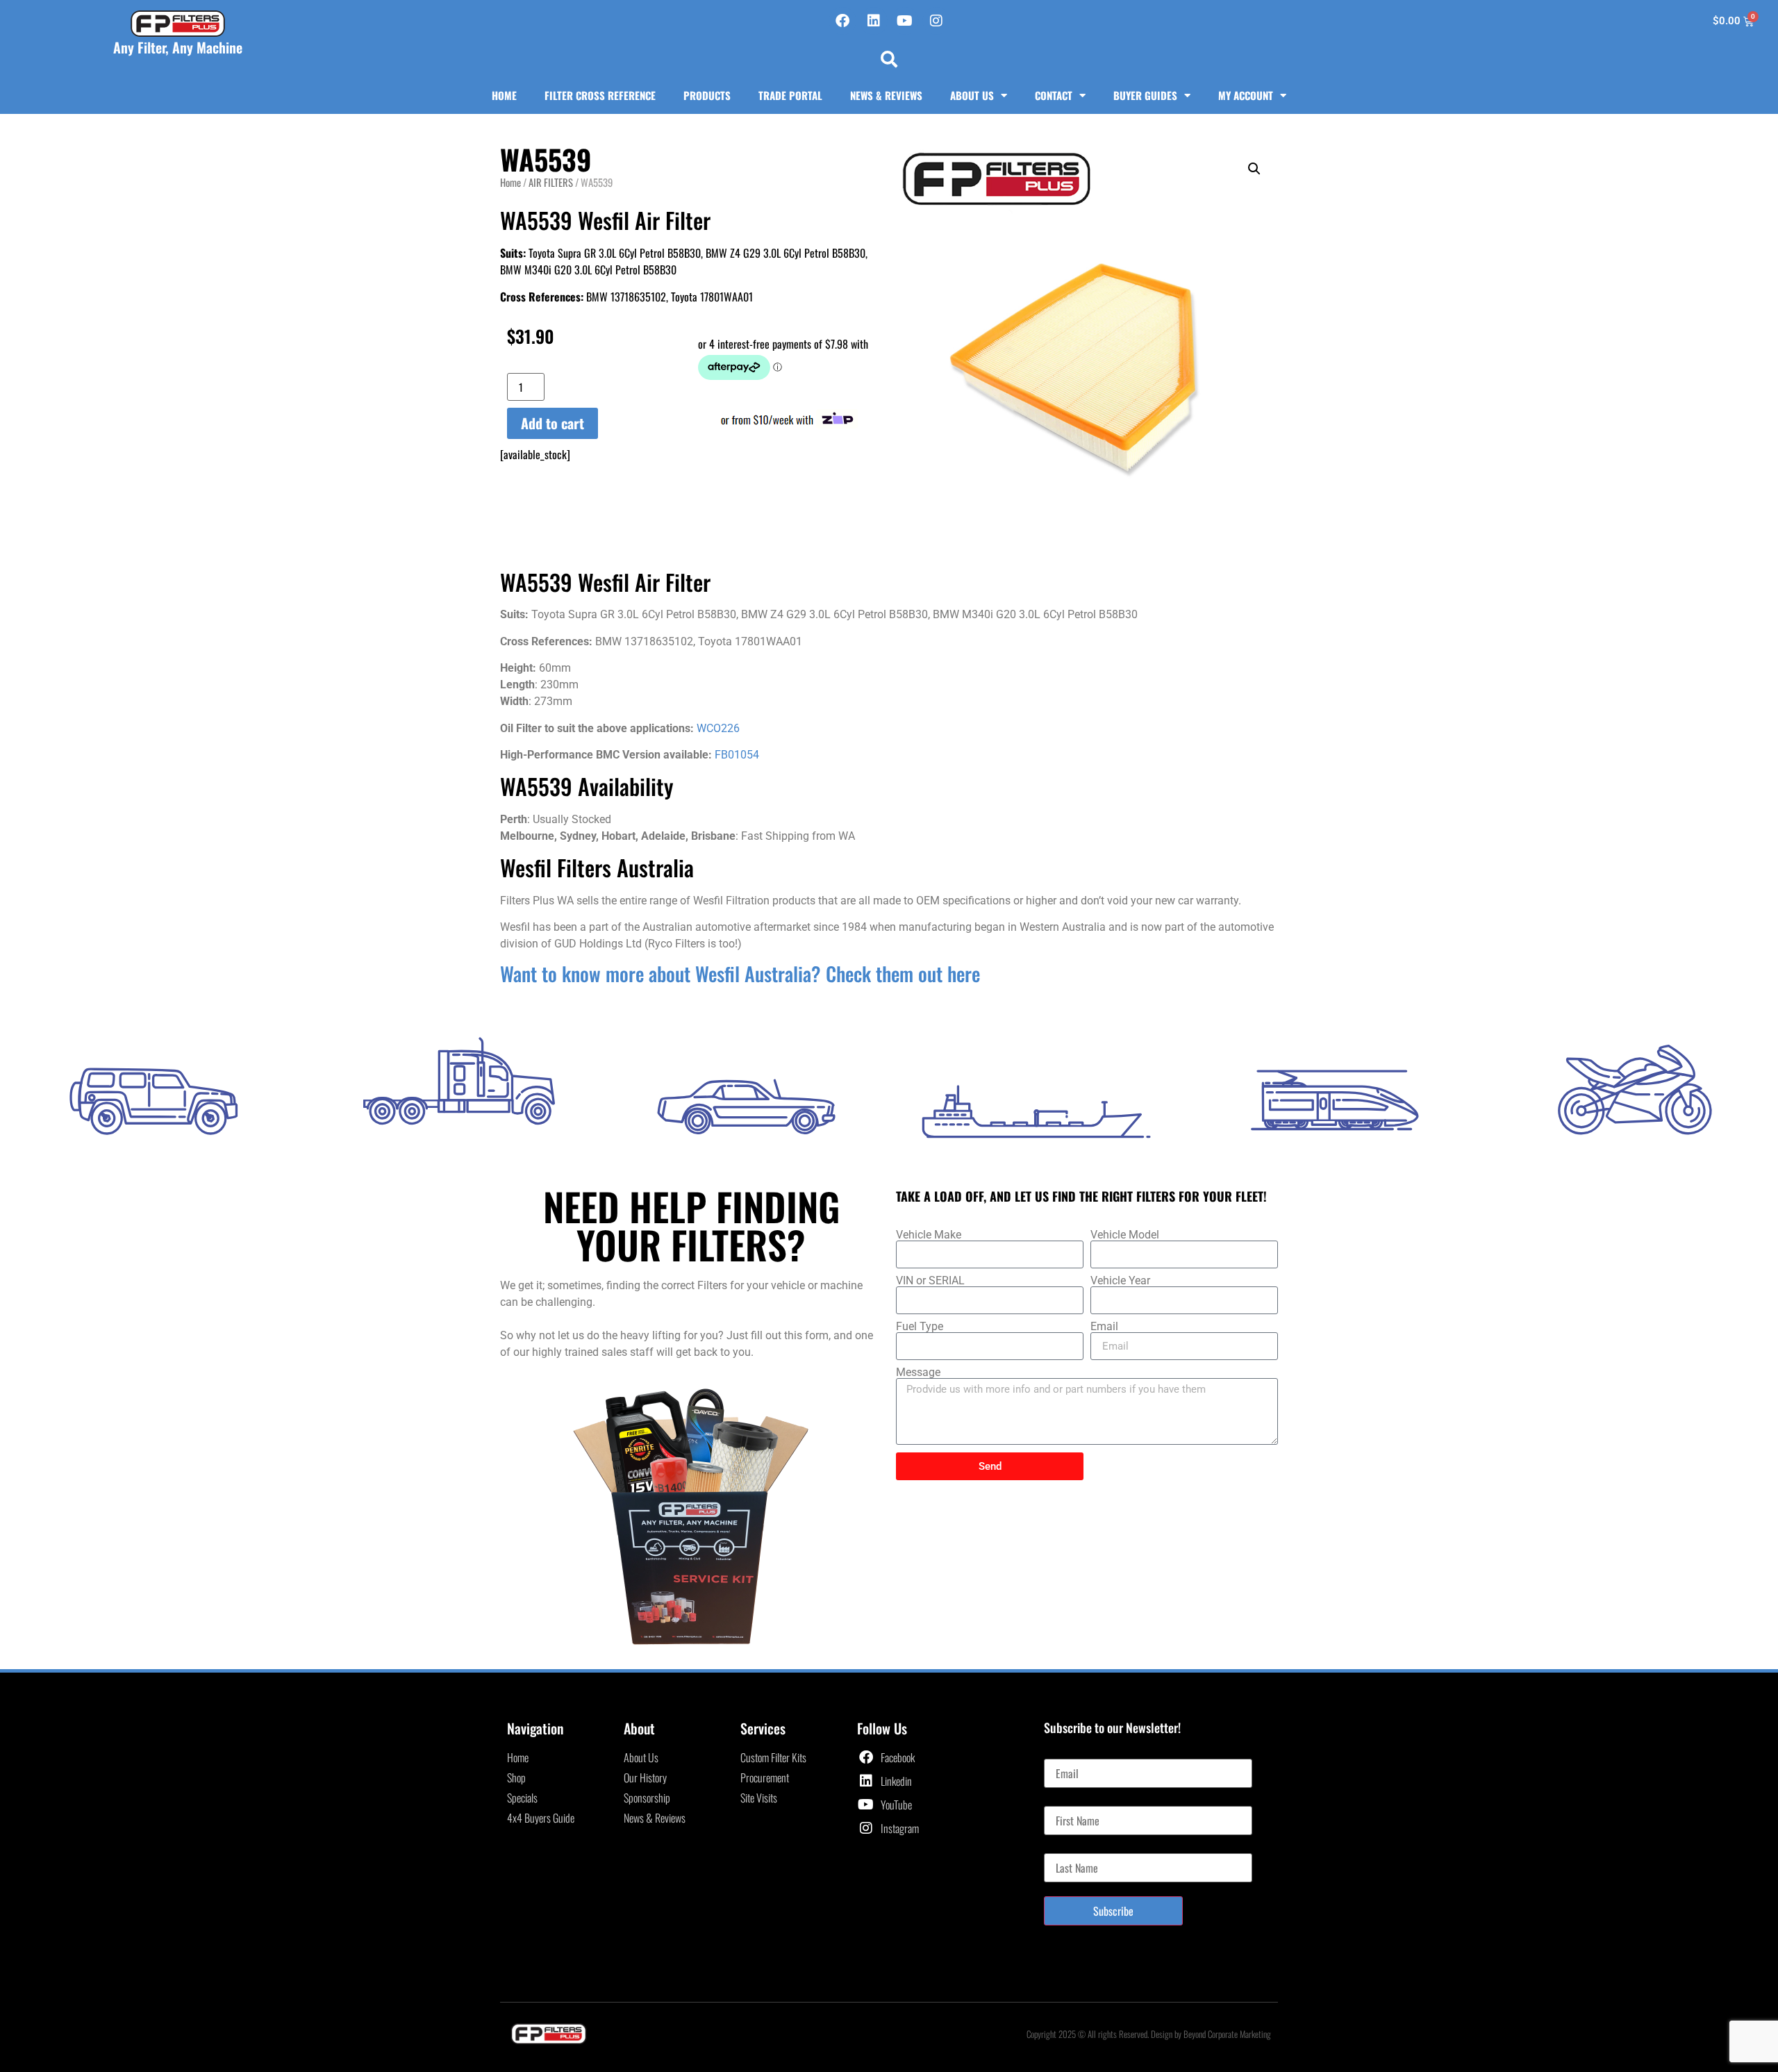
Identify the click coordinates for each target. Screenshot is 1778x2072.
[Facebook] (842, 21)
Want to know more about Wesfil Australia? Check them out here (740, 973)
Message (918, 1373)
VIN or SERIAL (930, 1281)
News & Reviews (886, 95)
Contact (1054, 95)
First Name (1066, 1800)
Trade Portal (790, 95)
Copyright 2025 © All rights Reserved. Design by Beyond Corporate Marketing (1149, 2034)
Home (504, 95)
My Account (1246, 95)
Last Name (1065, 1848)
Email (1104, 1327)
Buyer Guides (1145, 95)
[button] (889, 59)
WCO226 (717, 728)
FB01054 (737, 755)
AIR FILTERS (551, 182)
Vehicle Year (1120, 1281)
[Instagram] (936, 21)
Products (707, 95)
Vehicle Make (929, 1235)
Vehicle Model (1125, 1235)
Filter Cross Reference (600, 95)
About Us (972, 95)
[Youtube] (905, 21)
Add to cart (552, 423)
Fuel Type (920, 1327)
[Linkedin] (874, 21)
